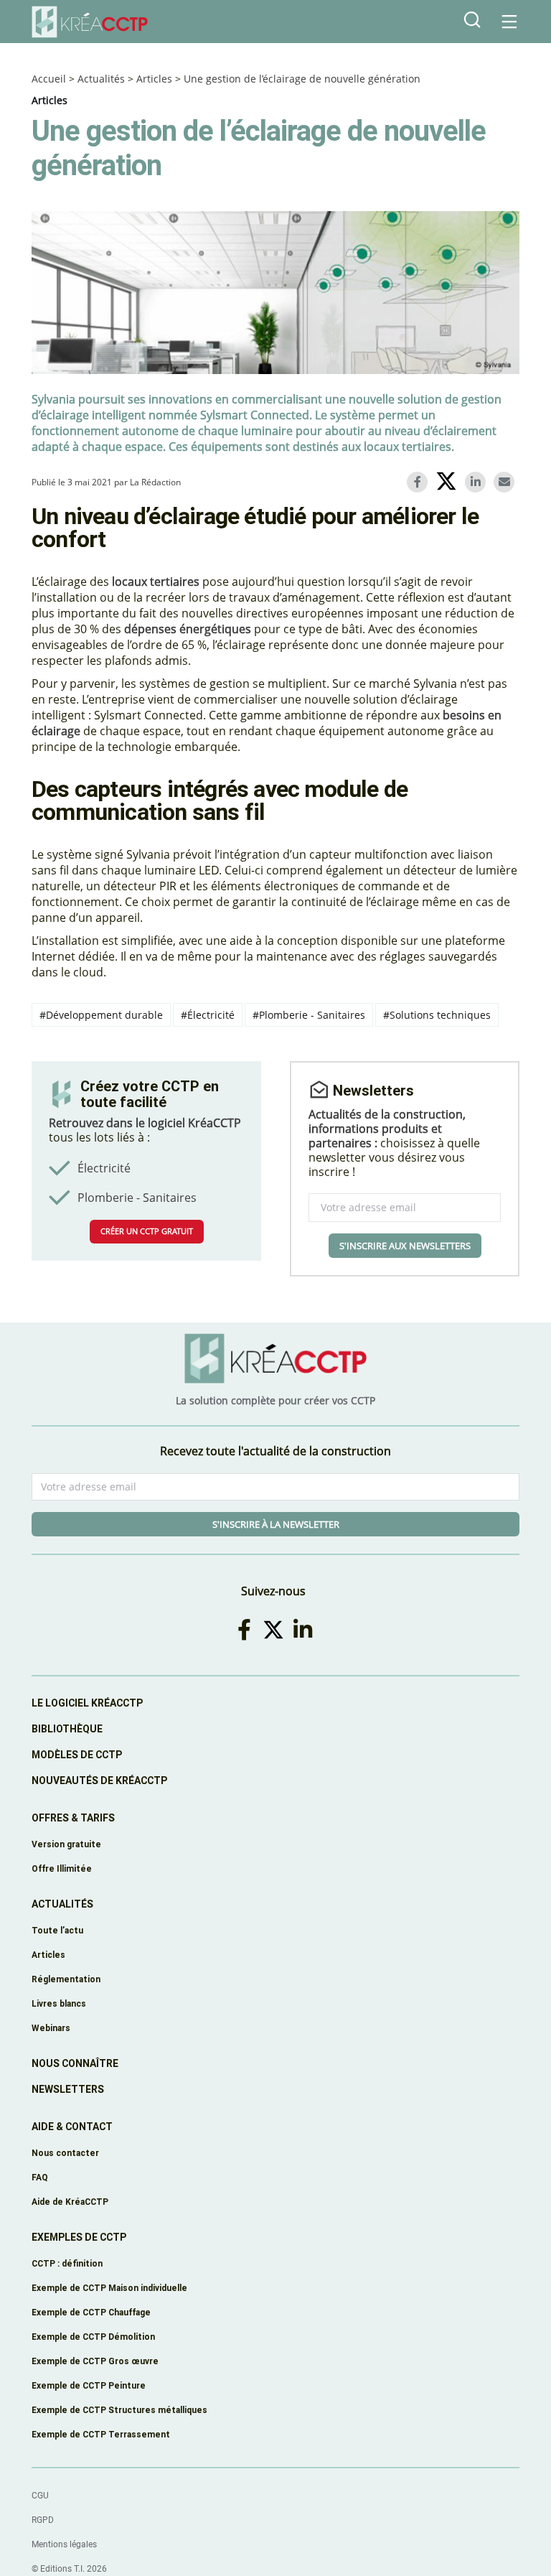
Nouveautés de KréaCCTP (99, 1781)
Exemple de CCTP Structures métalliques (119, 2410)
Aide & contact (72, 2127)
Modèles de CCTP (77, 1755)
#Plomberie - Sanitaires (309, 1015)
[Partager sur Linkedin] (478, 482)
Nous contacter (65, 2153)
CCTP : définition (67, 2263)
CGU (40, 2496)
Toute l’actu (57, 1930)
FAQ (40, 2177)
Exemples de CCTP (79, 2237)
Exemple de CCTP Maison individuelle (109, 2288)
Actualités (101, 79)
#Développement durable (101, 1015)
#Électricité (208, 1015)
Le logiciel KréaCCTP (87, 1703)
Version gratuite (66, 1844)
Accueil (49, 79)
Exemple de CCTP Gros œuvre (95, 2361)
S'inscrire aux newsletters (405, 1246)
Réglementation (66, 1979)
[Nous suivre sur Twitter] (276, 1629)
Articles (154, 79)
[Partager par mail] (507, 482)
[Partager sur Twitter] (449, 483)
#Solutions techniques (437, 1015)
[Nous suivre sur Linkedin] (305, 1629)
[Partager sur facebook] (420, 482)
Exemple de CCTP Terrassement (101, 2434)
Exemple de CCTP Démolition (93, 2337)
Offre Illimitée (62, 1868)
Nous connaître (75, 2063)
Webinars (51, 2028)
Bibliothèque (67, 1729)
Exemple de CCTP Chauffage (91, 2312)
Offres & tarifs (73, 1818)
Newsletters (68, 2089)
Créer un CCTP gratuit (147, 1231)
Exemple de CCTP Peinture (89, 2385)
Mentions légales (64, 2544)
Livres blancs (59, 2003)
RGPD (43, 2520)
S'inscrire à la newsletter (276, 1524)
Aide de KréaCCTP (70, 2202)
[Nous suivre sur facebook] (247, 1629)
